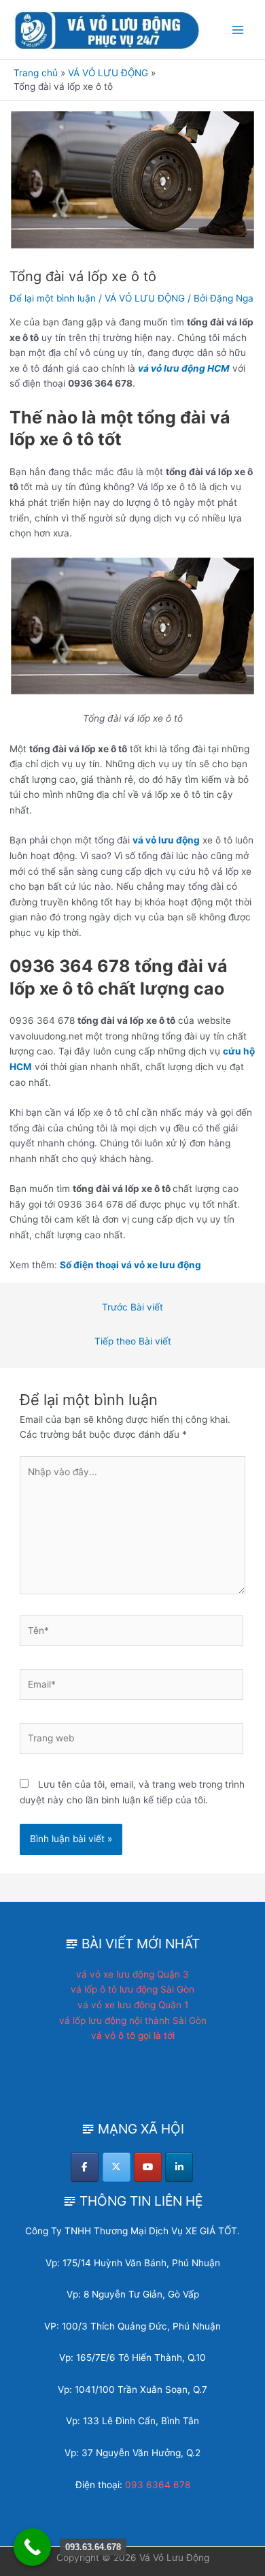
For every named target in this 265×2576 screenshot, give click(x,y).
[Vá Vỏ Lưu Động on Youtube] (148, 2167)
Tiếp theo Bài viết (133, 1341)
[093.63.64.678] (32, 2547)
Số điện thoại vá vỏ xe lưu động (130, 1265)
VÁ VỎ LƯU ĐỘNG (145, 298)
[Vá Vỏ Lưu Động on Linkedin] (179, 2167)
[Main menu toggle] (238, 30)
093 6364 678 (158, 2485)
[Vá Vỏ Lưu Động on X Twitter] (117, 2167)
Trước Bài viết (132, 1307)
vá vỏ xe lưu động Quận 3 (132, 1974)
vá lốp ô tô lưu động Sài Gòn (132, 1989)
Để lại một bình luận (53, 298)
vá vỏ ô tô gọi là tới (133, 2035)
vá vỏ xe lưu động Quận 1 (133, 2005)
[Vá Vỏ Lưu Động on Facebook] (85, 2167)
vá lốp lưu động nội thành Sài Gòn (133, 2020)
